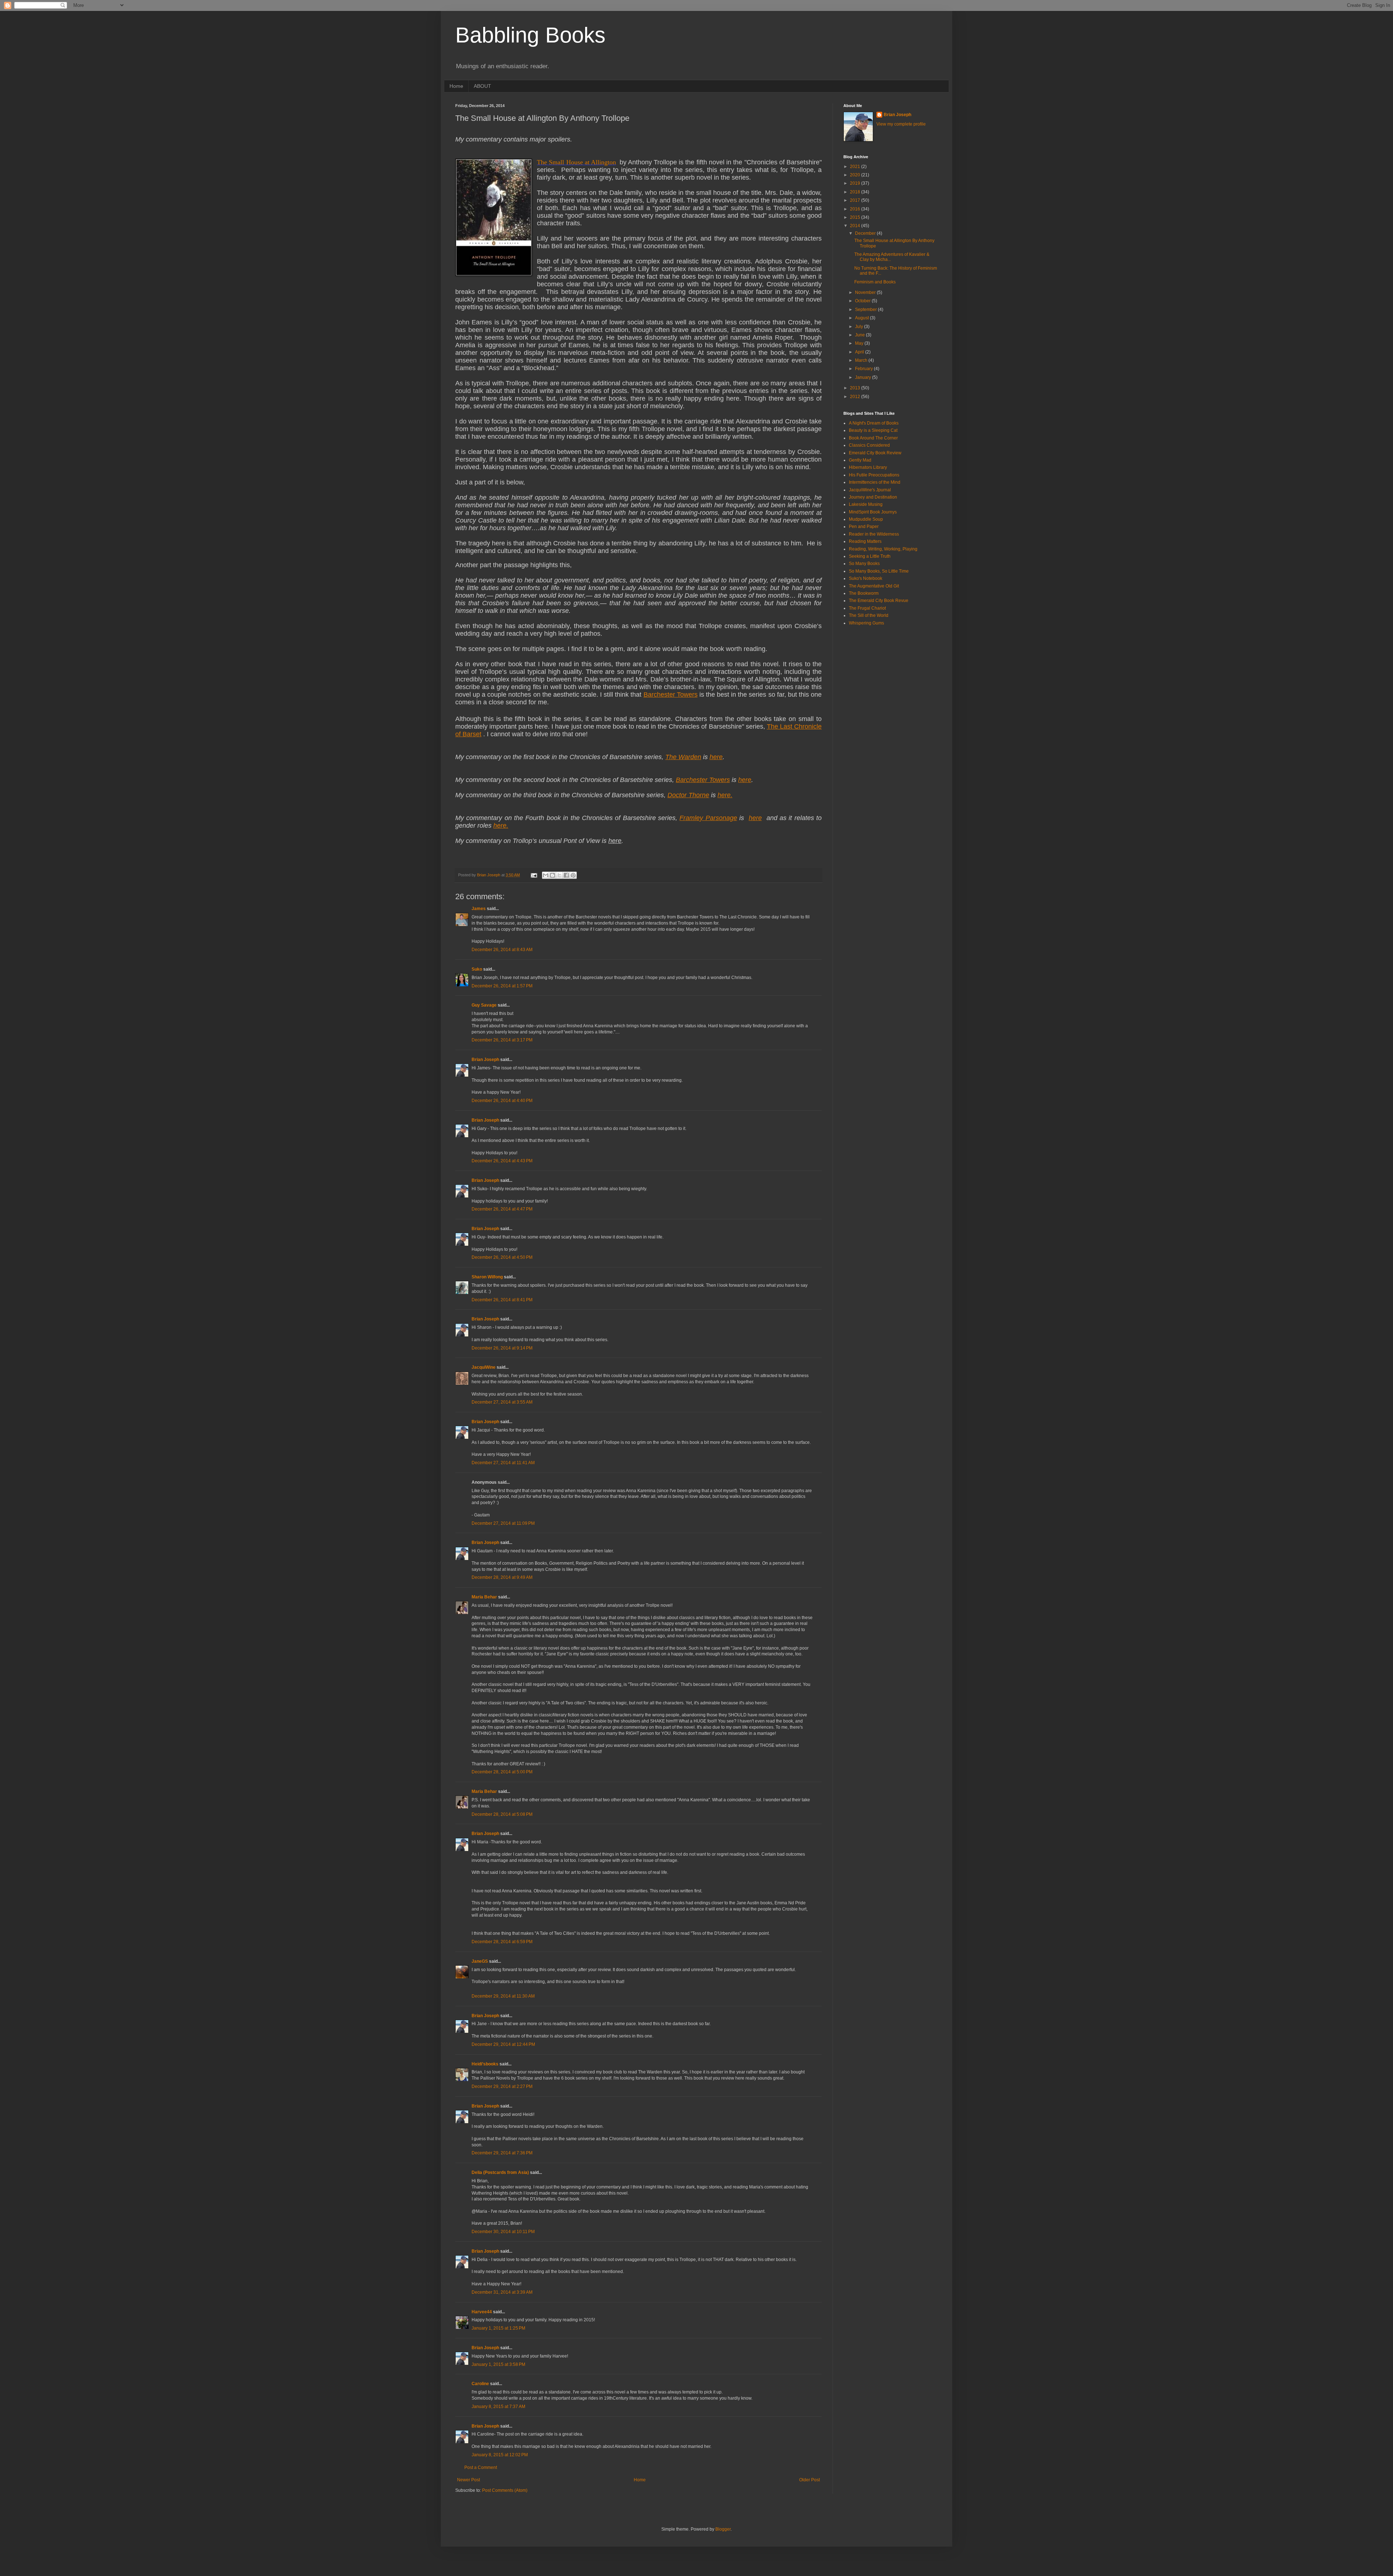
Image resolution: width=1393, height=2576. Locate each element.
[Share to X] (559, 875)
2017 (856, 200)
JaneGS (480, 1961)
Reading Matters (865, 541)
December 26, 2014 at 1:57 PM (502, 986)
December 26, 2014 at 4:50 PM (502, 1257)
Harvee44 (482, 2312)
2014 (856, 226)
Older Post (809, 2480)
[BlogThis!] (552, 875)
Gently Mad (860, 460)
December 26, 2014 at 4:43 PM (502, 1161)
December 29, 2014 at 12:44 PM (503, 2044)
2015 (856, 217)
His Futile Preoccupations (874, 475)
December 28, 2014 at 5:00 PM (502, 1772)
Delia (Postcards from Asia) (500, 2172)
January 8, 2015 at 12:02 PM (500, 2455)
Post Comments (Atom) (505, 2490)
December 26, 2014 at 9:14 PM (502, 1348)
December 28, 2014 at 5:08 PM (502, 1814)
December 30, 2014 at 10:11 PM (503, 2232)
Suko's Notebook (866, 578)
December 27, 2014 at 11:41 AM (503, 1463)
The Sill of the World (869, 615)
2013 (856, 388)
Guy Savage (484, 1005)
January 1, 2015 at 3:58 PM (498, 2364)
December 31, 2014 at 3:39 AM (502, 2292)
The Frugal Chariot (867, 608)
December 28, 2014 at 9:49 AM (502, 1577)
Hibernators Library (868, 467)
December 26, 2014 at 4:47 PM (502, 1209)
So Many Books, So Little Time (879, 571)
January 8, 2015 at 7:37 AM (498, 2407)
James (479, 909)
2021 (856, 167)
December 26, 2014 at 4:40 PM (502, 1101)
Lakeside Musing (866, 504)
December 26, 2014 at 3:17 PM (502, 1040)
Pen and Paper (864, 527)
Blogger (723, 2529)
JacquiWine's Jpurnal (870, 490)
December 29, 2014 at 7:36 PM (502, 2153)
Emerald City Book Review (875, 453)
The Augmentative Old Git (874, 586)
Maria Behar (484, 1597)
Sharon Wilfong (487, 1277)
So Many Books (864, 564)
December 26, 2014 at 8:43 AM (502, 950)
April (860, 352)
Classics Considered (869, 445)
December (866, 233)
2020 (856, 175)
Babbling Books (530, 35)
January (864, 377)
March (862, 360)
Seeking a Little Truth (870, 556)
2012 (856, 397)
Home (456, 86)
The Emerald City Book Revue (879, 601)
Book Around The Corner (873, 438)
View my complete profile (901, 124)
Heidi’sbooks (485, 2064)
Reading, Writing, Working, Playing (883, 549)
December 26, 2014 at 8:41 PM (502, 1300)
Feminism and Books (875, 282)
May (860, 343)
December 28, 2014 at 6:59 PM (502, 1942)
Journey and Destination (873, 497)
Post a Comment (481, 2468)
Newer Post (469, 2480)
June (860, 335)
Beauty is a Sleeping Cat (873, 430)
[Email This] (546, 875)
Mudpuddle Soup (866, 519)
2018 (856, 192)
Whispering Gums (866, 623)
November (866, 292)
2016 (856, 209)
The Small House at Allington (576, 162)
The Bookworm (864, 593)
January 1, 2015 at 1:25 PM (498, 2328)
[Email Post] (534, 875)
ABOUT (482, 86)
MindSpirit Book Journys (873, 512)
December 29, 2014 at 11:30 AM (503, 1996)
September (866, 310)
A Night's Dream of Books (874, 423)
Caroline (480, 2384)
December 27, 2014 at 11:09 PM (503, 1523)
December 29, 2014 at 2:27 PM (502, 2086)
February (864, 369)
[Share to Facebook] (566, 875)
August (862, 318)
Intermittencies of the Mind (875, 482)
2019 (856, 183)
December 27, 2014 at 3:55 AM (502, 1402)
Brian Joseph (485, 1060)
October (863, 301)
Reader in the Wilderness (874, 534)
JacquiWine (484, 1367)
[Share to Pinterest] (573, 875)
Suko (477, 969)
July (860, 327)
